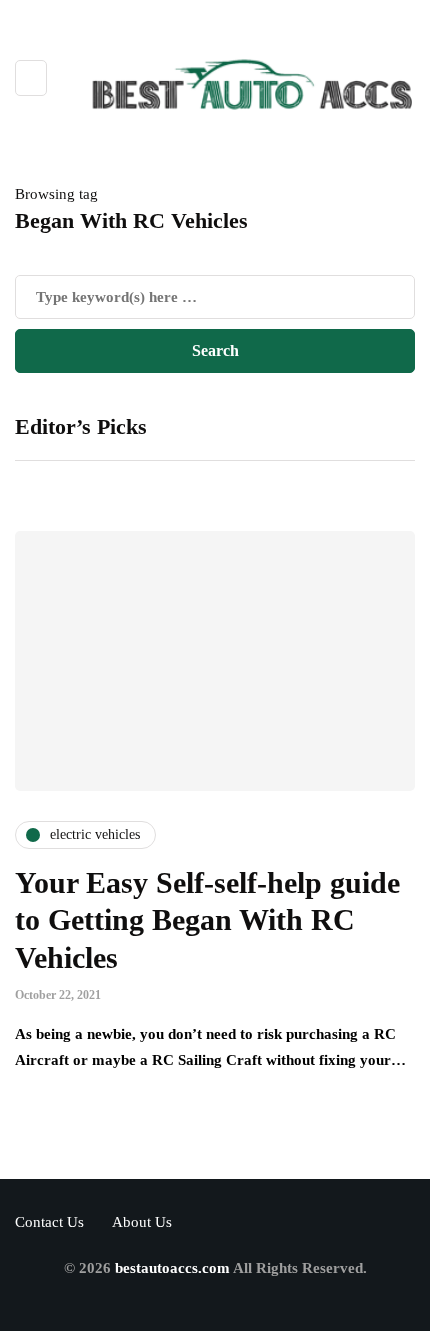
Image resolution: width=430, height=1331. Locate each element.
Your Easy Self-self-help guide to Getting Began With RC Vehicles (207, 920)
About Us (142, 1222)
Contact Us (49, 1222)
